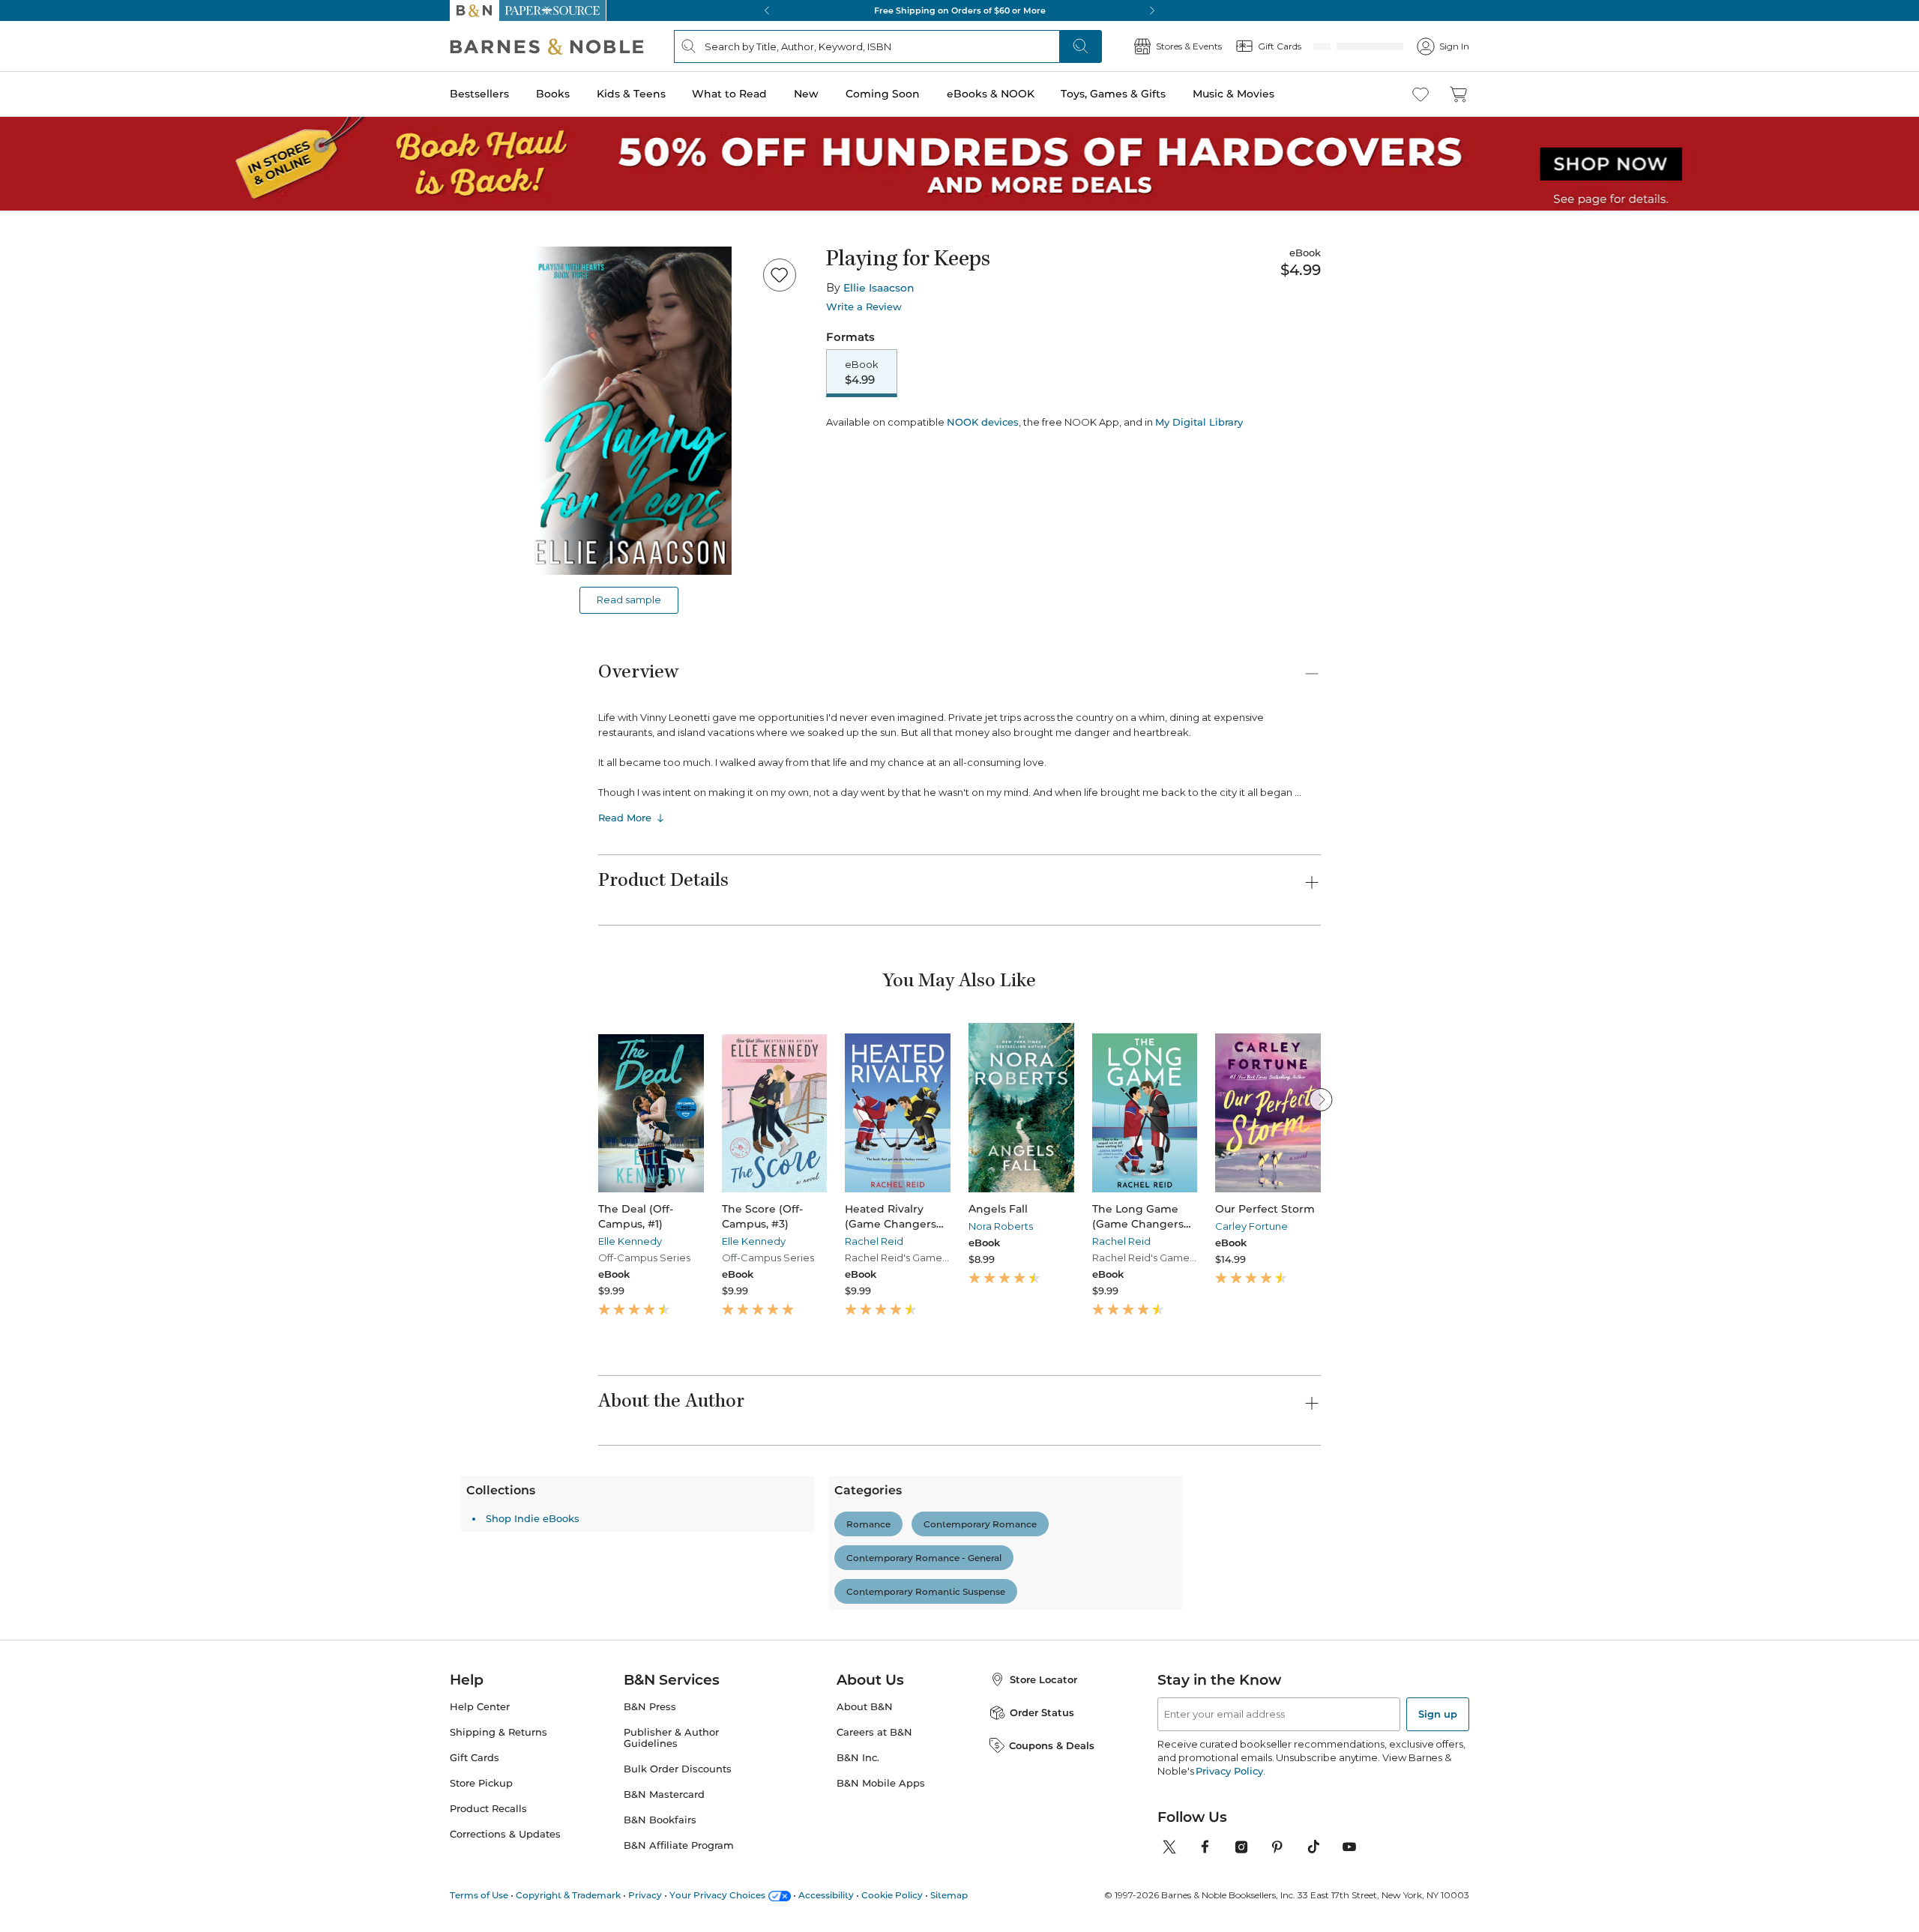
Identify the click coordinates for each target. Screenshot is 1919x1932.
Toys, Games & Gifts (1113, 94)
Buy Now (1102, 433)
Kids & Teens (631, 94)
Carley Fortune (1251, 1226)
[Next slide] (1321, 1099)
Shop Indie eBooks (671, 1780)
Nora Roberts (1001, 1226)
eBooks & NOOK (991, 94)
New (806, 94)
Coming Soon (883, 94)
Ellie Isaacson (879, 288)
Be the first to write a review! (959, 1670)
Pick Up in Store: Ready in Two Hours (959, 10)
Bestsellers (479, 94)
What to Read (729, 94)
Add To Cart (916, 433)
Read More (625, 818)
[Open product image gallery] (629, 411)
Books (553, 94)
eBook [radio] (862, 373)
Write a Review (864, 307)
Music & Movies (1233, 94)
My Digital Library (1199, 474)
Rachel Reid (874, 1241)
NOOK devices (983, 475)
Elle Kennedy (630, 1241)
